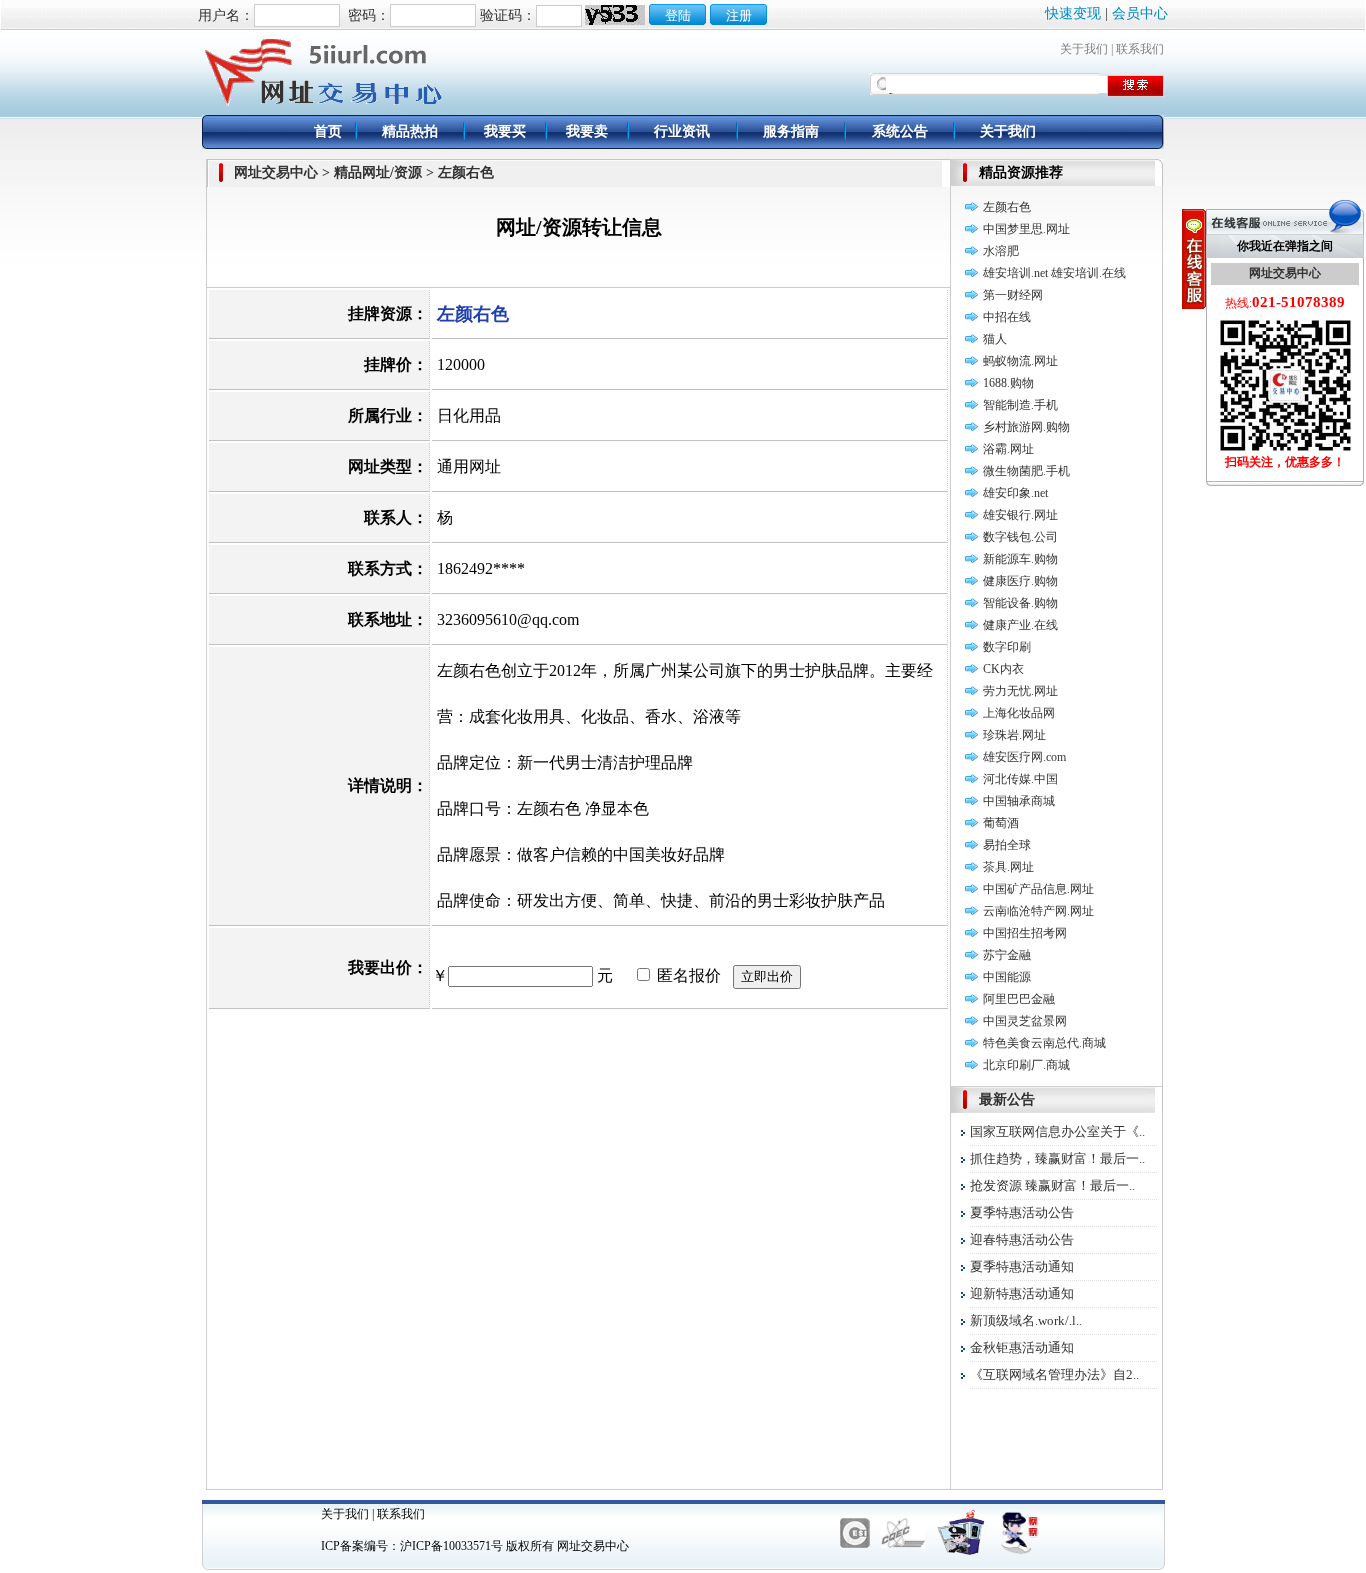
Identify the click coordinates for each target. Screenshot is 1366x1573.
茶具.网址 (1008, 867)
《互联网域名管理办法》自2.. (1054, 1374)
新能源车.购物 (1020, 559)
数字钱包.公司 (1020, 537)
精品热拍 (410, 131)
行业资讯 (682, 131)
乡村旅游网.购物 (1026, 427)
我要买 (505, 131)
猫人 (995, 339)
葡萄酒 (1001, 823)
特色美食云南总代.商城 (1044, 1043)
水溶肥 (1001, 251)
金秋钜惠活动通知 (1022, 1347)
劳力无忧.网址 (1020, 691)
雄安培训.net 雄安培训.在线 (1054, 273)
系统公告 (900, 131)
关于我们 (1084, 49)
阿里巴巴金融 (1019, 999)
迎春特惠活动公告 (1022, 1239)
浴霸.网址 (1008, 449)
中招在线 (1007, 317)
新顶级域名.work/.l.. (1026, 1320)
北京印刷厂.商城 (1026, 1065)
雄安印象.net (1015, 493)
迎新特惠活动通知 (1022, 1293)
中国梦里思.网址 (1026, 229)
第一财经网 (1013, 295)
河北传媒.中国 (1020, 779)
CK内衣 (1003, 669)
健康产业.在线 (1020, 625)
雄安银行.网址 (1020, 515)
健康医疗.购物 (1020, 581)
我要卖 (587, 131)
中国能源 (1007, 977)
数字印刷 (1007, 647)
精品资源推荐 (1021, 172)
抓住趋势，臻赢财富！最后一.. (1057, 1158)
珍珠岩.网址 (1014, 735)
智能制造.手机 (1020, 405)
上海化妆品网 (1019, 713)
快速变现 (1073, 13)
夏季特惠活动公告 (1022, 1212)
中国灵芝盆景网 (1025, 1021)
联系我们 (1140, 49)
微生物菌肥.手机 (1026, 471)
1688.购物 (1008, 383)
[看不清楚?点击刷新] (615, 15)
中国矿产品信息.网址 (1038, 889)
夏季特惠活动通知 (1022, 1266)
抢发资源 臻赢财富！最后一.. (1052, 1185)
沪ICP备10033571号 (451, 1546)
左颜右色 (1007, 207)
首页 (328, 131)
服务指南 (791, 131)
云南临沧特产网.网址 (1038, 911)
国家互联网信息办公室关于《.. (1057, 1131)
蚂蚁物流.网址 (1020, 361)
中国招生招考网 (1025, 933)
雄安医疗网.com (1024, 757)
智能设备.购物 (1020, 603)
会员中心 (1140, 13)
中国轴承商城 (1019, 801)
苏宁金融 (1007, 955)
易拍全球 (1007, 845)
